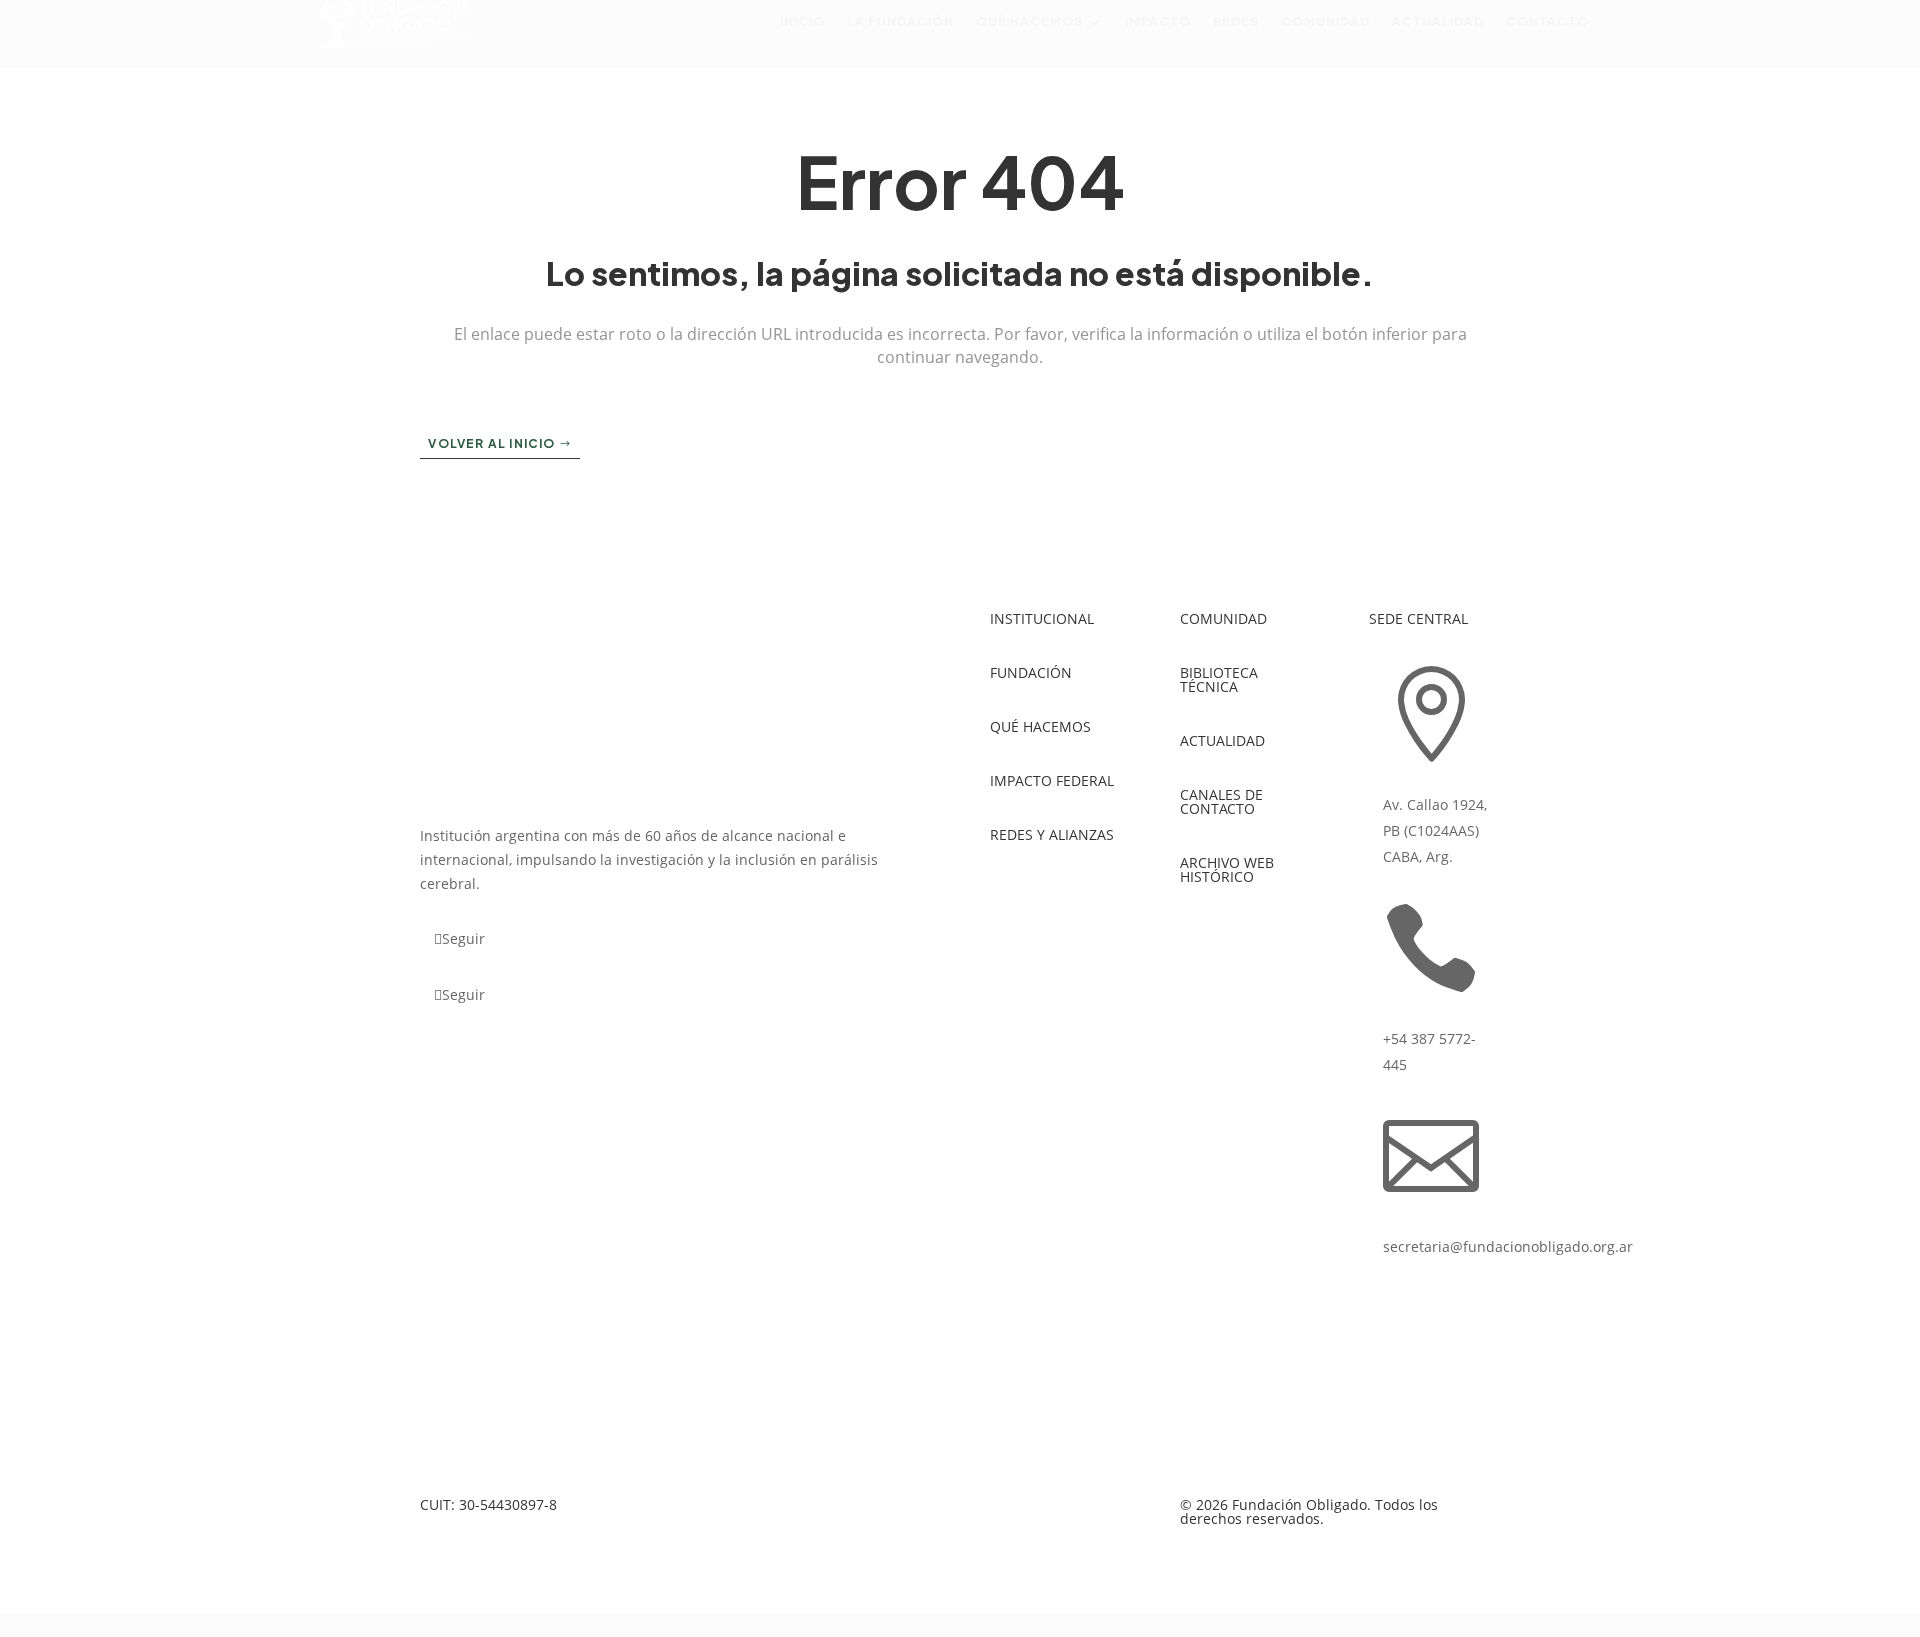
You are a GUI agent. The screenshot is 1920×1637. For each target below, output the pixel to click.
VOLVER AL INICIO (491, 443)
